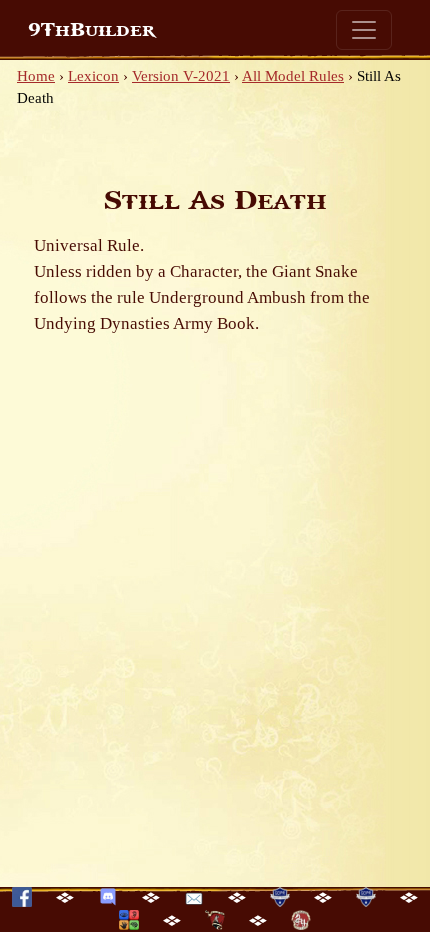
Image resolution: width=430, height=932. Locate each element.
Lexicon (93, 76)
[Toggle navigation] (364, 30)
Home (36, 76)
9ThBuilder (91, 30)
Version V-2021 (181, 76)
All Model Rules (293, 76)
